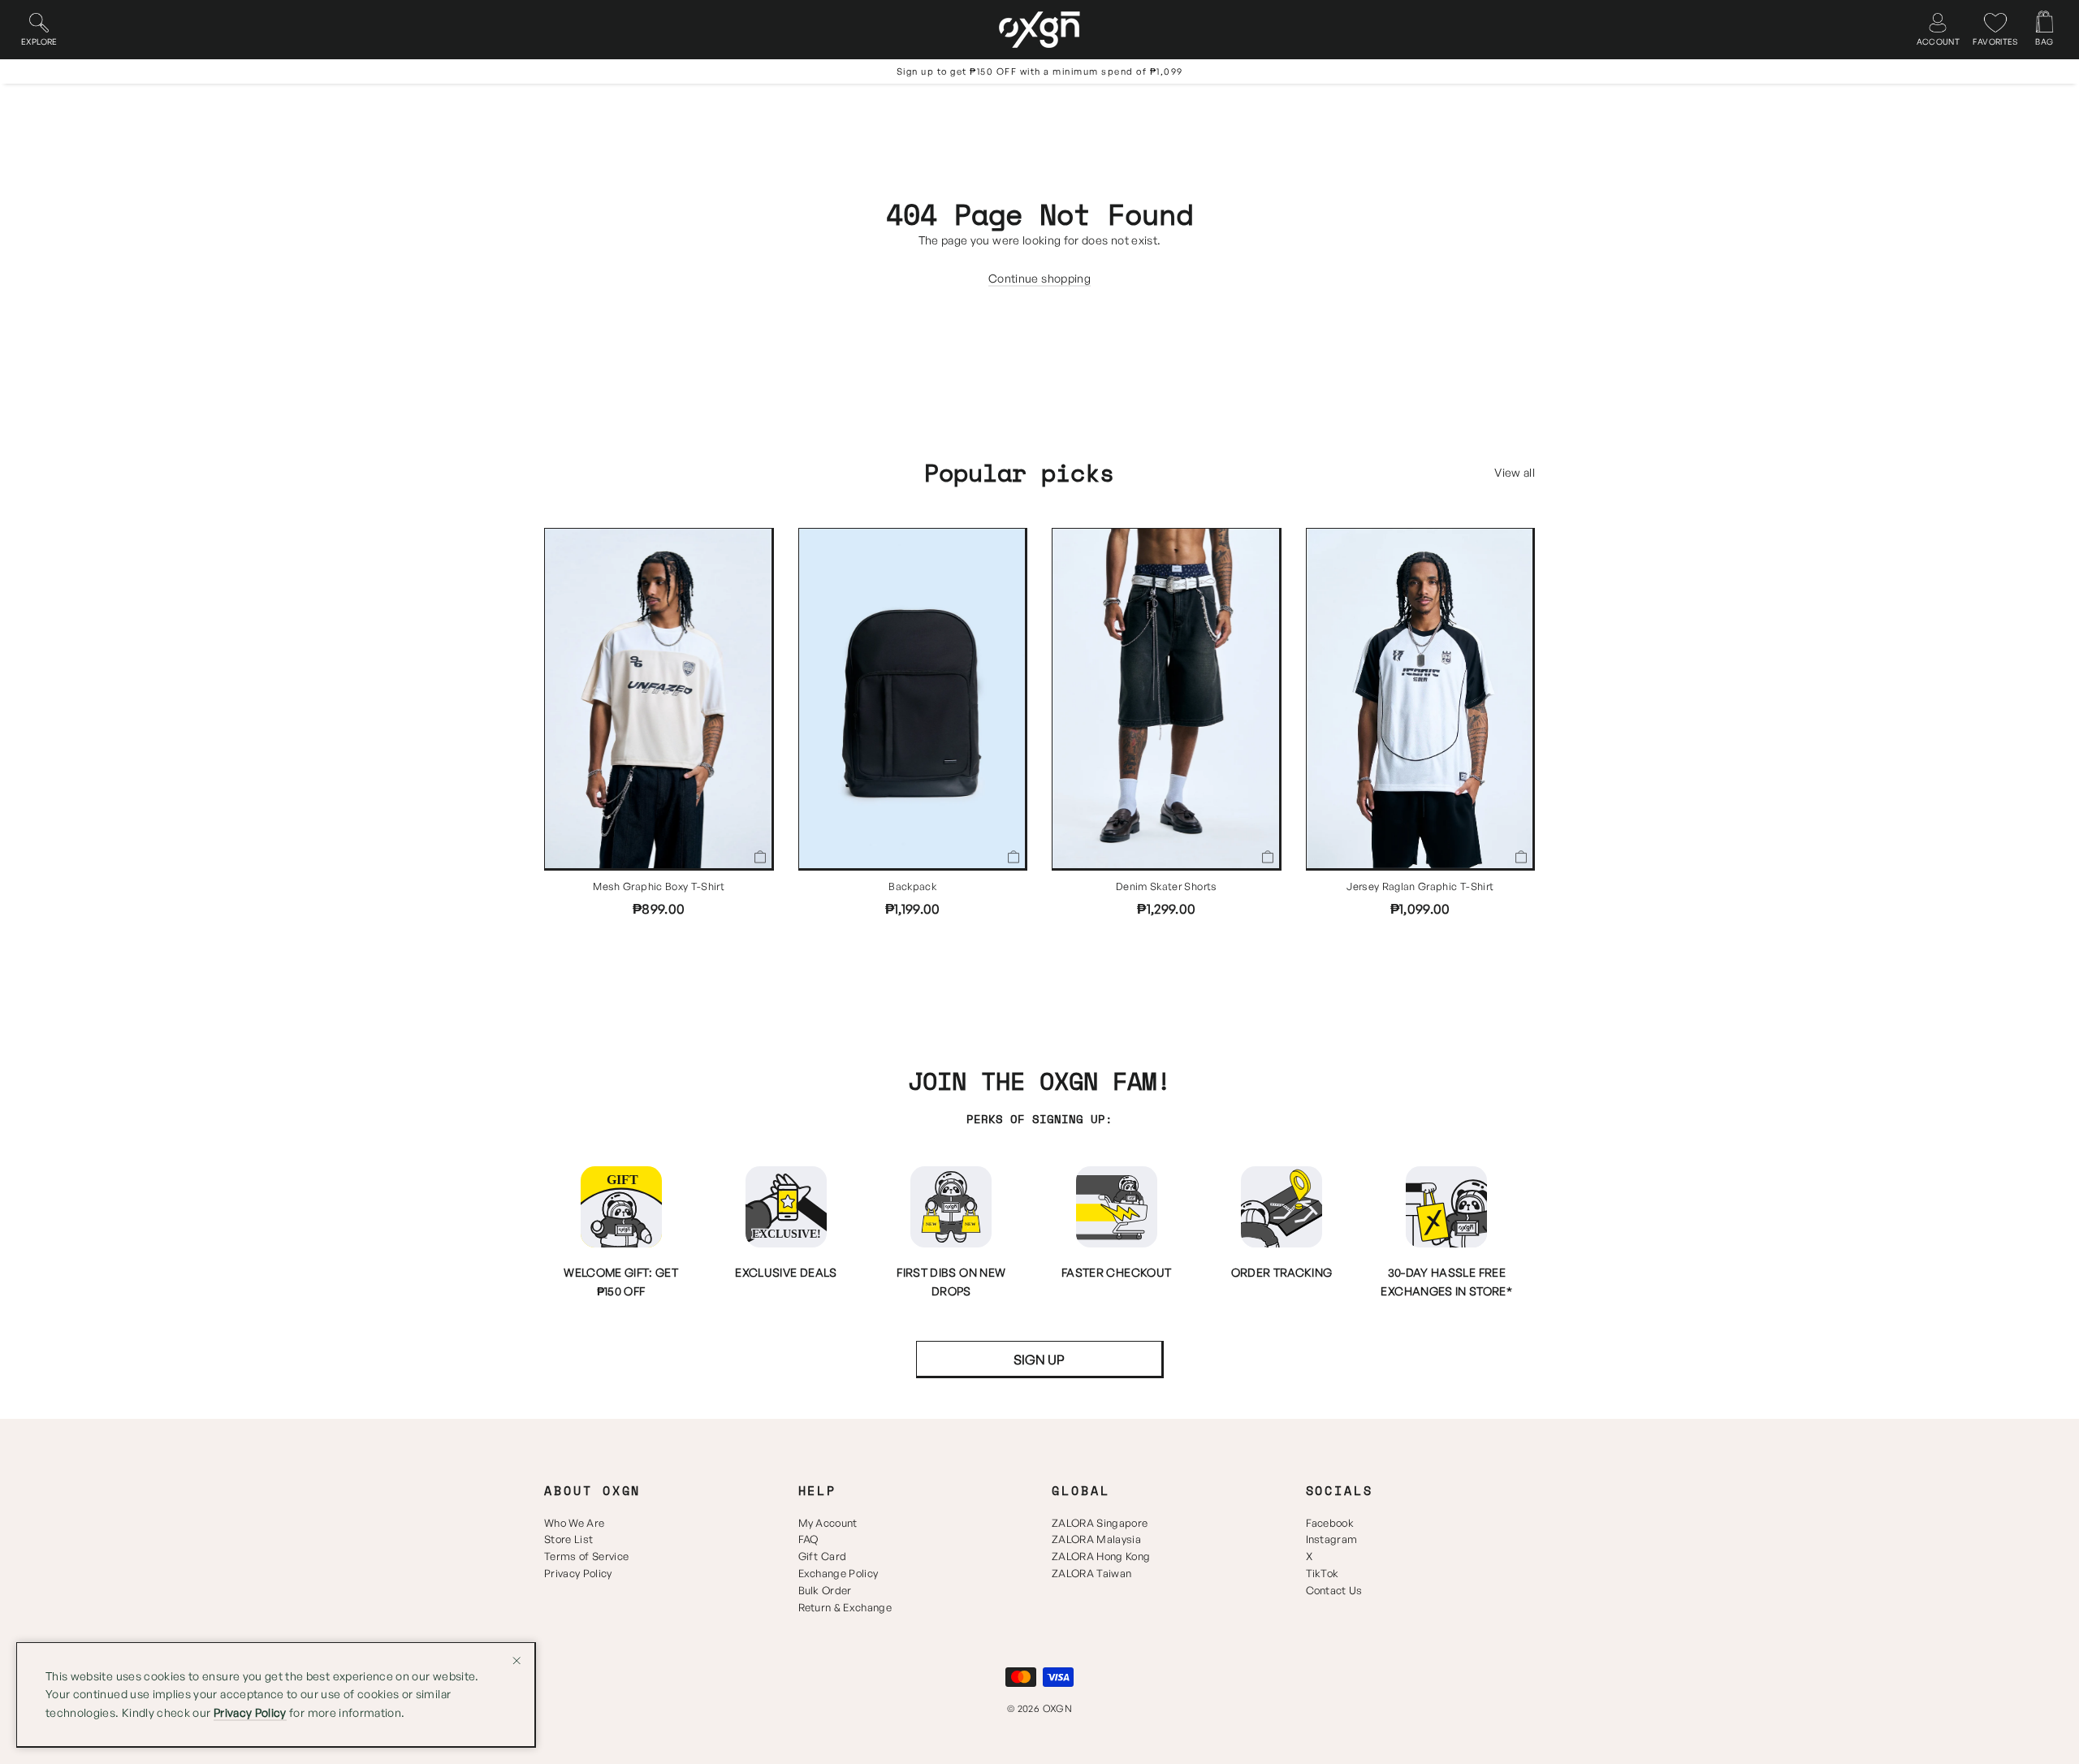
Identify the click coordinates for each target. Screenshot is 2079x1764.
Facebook (1330, 1523)
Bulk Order (825, 1590)
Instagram (1332, 1539)
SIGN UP (1039, 1360)
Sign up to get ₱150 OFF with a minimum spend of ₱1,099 (1040, 71)
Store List (568, 1539)
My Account (828, 1523)
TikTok (1323, 1573)
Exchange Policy (839, 1573)
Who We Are (574, 1523)
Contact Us (1334, 1590)
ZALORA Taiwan (1091, 1573)
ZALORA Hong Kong (1101, 1556)
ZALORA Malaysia (1096, 1539)
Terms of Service (586, 1556)
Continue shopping (1039, 278)
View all (1515, 472)
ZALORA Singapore (1100, 1523)
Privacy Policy (578, 1573)
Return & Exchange (845, 1607)
